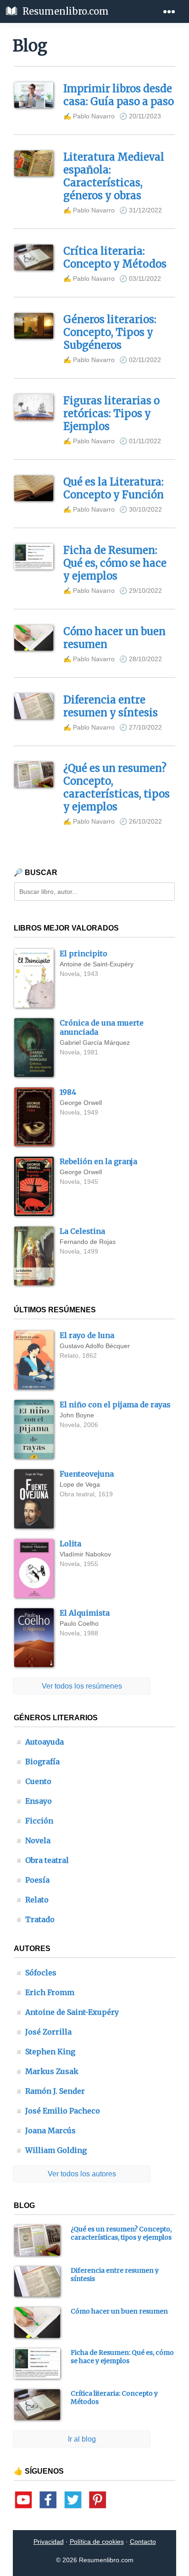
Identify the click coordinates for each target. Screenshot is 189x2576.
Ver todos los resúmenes (82, 1686)
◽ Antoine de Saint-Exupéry (67, 2012)
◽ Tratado (34, 1919)
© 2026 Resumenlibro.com (95, 2560)
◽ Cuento (33, 1781)
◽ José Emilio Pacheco (57, 2111)
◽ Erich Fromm (44, 1992)
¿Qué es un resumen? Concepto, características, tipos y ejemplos (121, 2233)
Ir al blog (82, 2439)
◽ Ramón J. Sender (50, 2091)
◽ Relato (31, 1900)
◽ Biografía (37, 1762)
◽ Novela (32, 1840)
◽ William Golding (50, 2150)
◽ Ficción (34, 1821)
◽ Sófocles (35, 1973)
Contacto (143, 2542)
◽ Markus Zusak (46, 2071)
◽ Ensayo (33, 1801)
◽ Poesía (32, 1880)
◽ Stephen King (45, 2052)
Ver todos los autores (82, 2174)
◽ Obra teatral (42, 1860)
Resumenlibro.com (64, 11)
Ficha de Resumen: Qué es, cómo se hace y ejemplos (122, 2357)
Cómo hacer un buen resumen (119, 2311)
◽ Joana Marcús (45, 2130)
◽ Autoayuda (39, 1742)
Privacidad (49, 2542)
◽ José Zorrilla (43, 2032)
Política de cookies (97, 2542)
